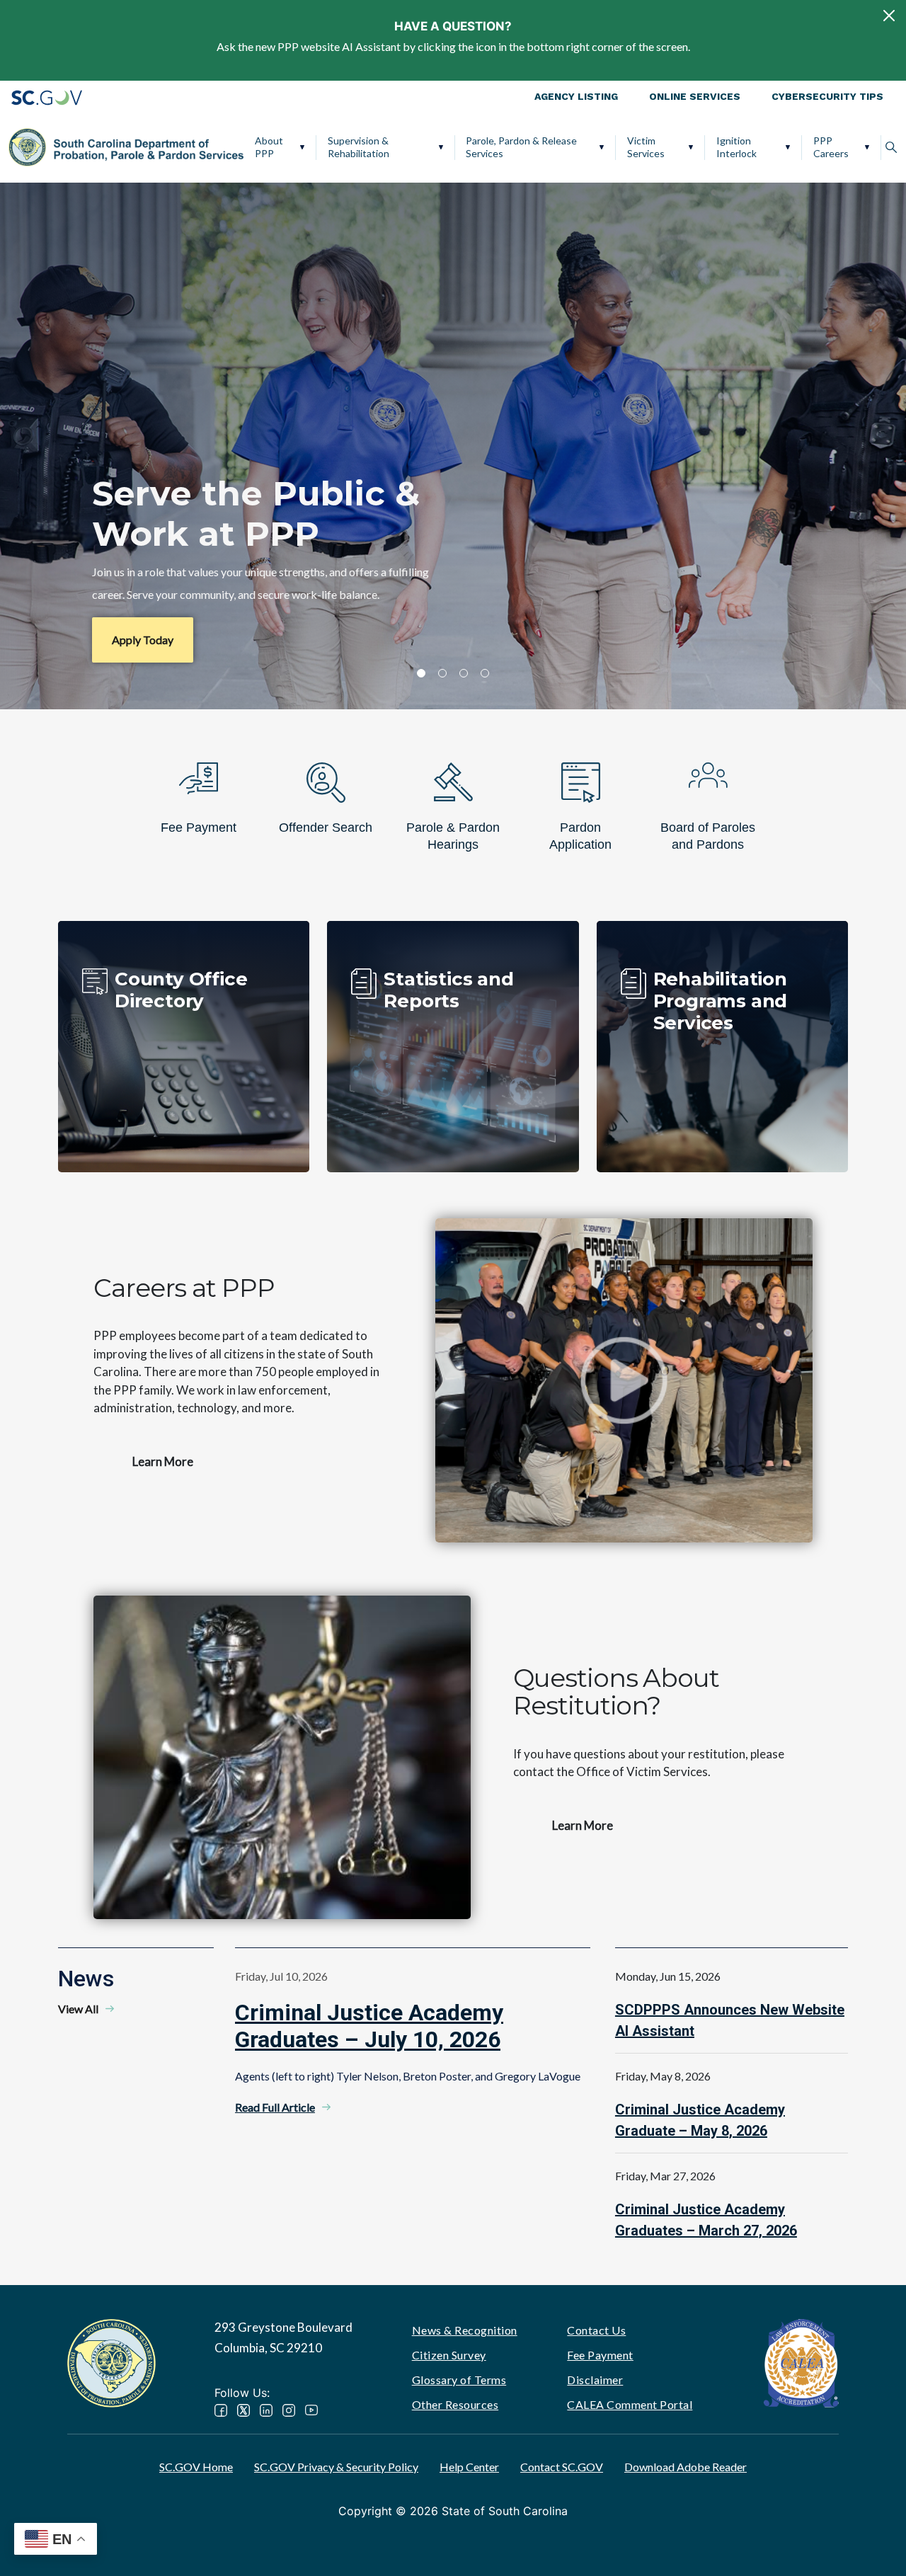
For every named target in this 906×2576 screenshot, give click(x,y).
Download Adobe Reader (686, 2467)
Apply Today (143, 640)
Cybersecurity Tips (827, 96)
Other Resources (455, 2404)
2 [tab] (442, 673)
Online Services (695, 96)
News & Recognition (465, 2330)
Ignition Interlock (736, 147)
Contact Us (596, 2330)
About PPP (269, 147)
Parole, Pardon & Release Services (521, 147)
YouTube (311, 2410)
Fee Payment (600, 2355)
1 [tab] (421, 673)
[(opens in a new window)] (801, 2361)
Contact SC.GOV (562, 2467)
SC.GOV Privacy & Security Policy (336, 2467)
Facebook (221, 2410)
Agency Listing (576, 96)
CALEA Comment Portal (630, 2404)
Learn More (163, 1461)
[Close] (889, 16)
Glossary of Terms (459, 2380)
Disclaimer (595, 2380)
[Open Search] (891, 147)
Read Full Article (275, 2107)
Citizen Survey (449, 2355)
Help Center (469, 2467)
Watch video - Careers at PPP (624, 1380)
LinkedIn (266, 2410)
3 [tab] (464, 673)
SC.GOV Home (196, 2467)
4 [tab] (485, 673)
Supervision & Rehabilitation (359, 147)
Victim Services (646, 147)
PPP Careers (831, 147)
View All (78, 2009)
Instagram (289, 2410)
